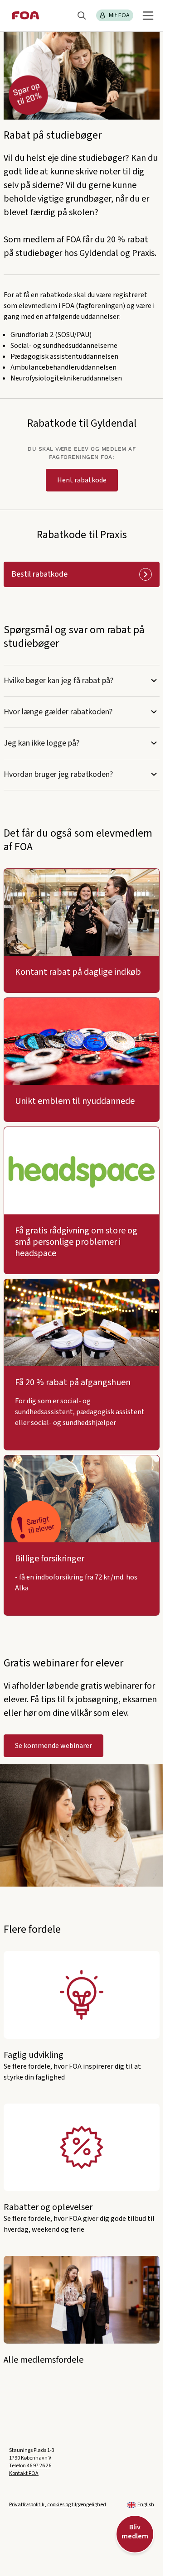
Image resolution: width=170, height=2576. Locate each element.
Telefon (30, 2466)
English (146, 2505)
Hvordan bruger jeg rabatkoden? (58, 774)
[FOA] (26, 15)
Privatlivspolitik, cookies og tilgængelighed (58, 2505)
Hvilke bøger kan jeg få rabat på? (58, 681)
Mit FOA (119, 15)
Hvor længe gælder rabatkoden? (58, 712)
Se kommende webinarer (53, 1746)
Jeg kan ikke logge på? (41, 743)
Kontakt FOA (24, 2473)
